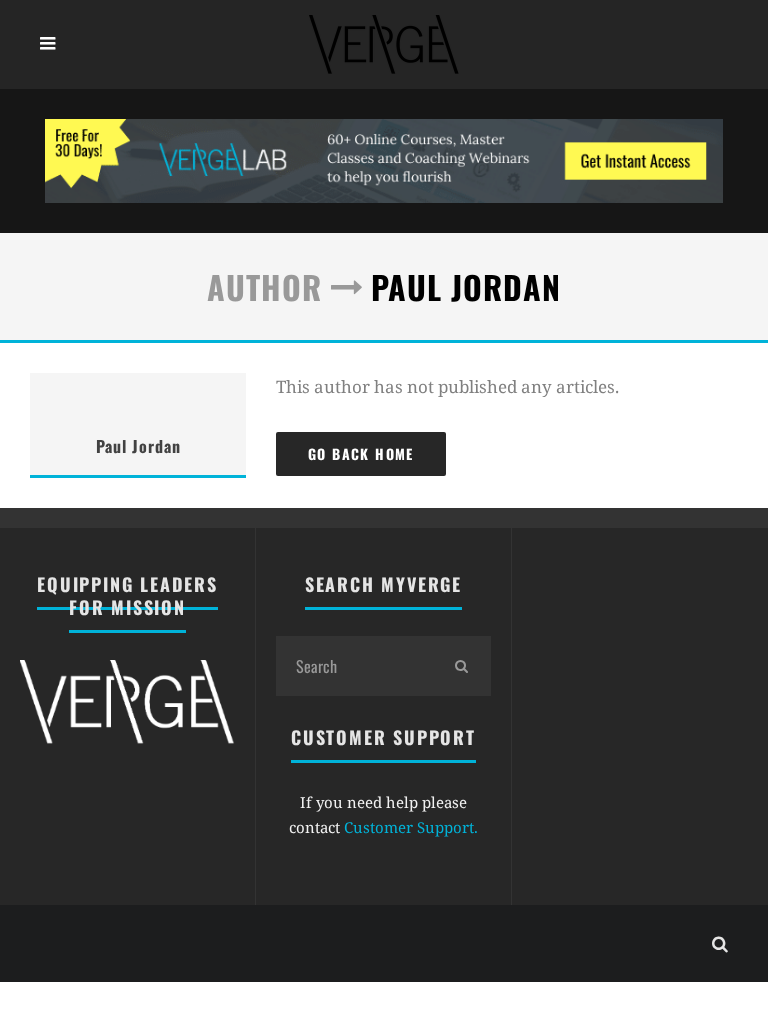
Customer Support (409, 827)
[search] (461, 666)
